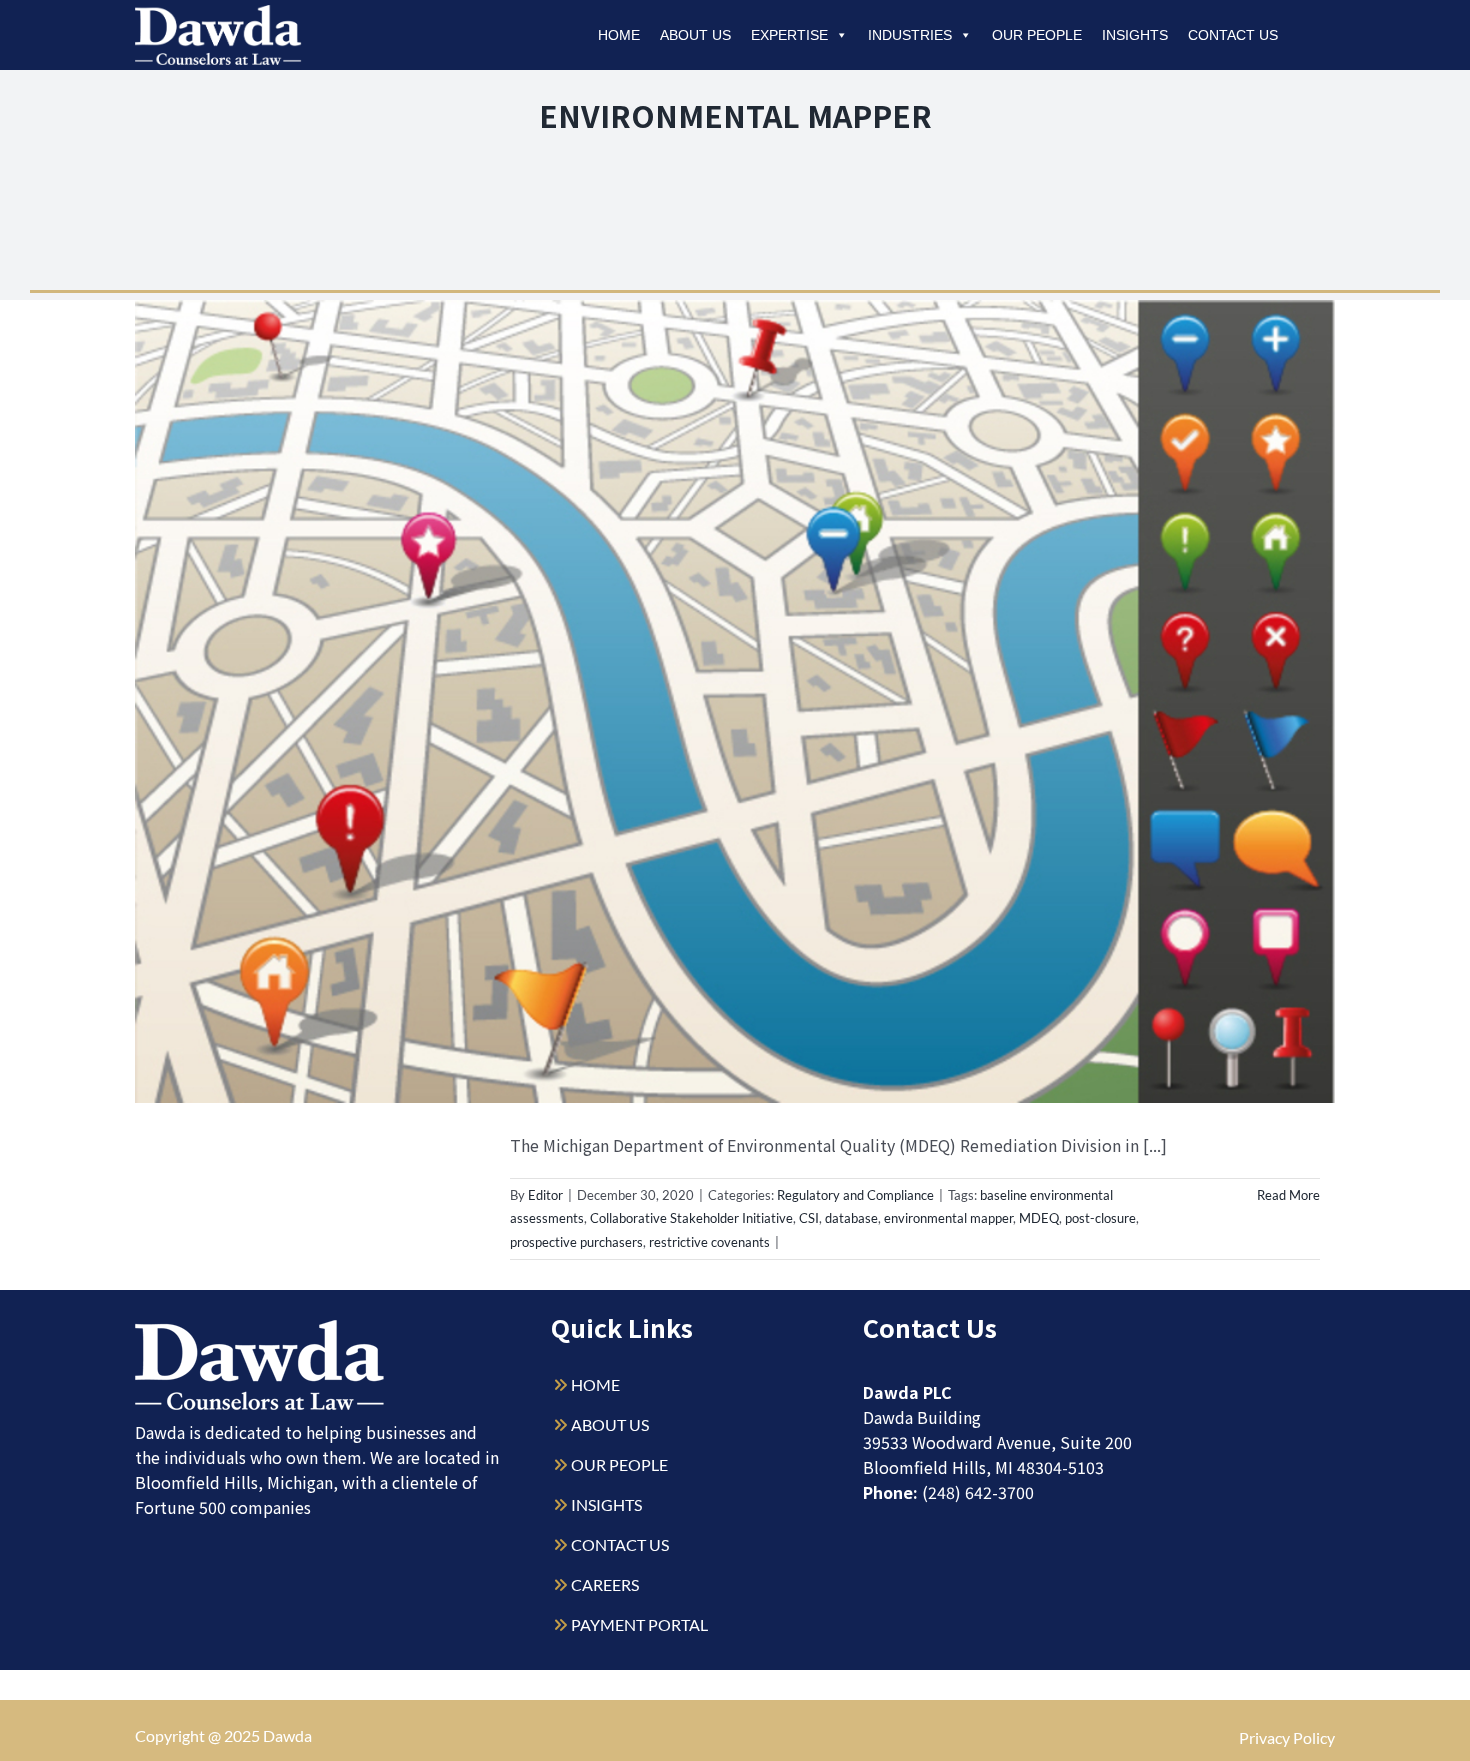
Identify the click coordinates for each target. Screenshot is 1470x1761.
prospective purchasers (576, 1242)
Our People (1037, 35)
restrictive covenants (709, 1242)
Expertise (789, 35)
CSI (809, 1218)
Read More (1288, 1195)
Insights (1135, 35)
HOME (595, 1384)
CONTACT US (620, 1544)
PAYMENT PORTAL (639, 1624)
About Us (695, 35)
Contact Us (1233, 35)
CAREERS (605, 1584)
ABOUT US (610, 1424)
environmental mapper (948, 1218)
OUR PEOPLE (619, 1464)
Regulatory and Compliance (855, 1195)
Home (619, 35)
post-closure (1100, 1218)
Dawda (287, 1735)
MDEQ (1039, 1218)
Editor (545, 1195)
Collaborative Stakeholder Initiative (691, 1218)
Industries (910, 35)
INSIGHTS (606, 1504)
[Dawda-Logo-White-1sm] (260, 1327)
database (851, 1218)
